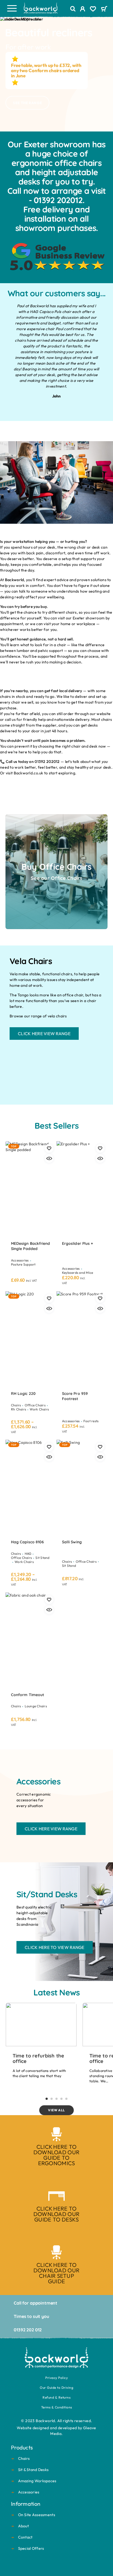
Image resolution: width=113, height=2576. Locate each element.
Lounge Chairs (36, 1706)
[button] (47, 2099)
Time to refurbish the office (38, 2058)
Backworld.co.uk (29, 773)
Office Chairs (35, 1405)
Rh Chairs (19, 1409)
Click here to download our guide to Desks (56, 2214)
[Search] (73, 9)
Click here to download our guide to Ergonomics (56, 2155)
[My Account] (83, 10)
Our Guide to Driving (56, 2388)
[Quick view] (49, 1158)
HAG (28, 1554)
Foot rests (91, 1421)
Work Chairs (39, 1409)
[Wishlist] (93, 10)
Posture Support (23, 1264)
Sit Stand (42, 1558)
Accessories (20, 1260)
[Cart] (104, 9)
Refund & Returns (56, 2397)
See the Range (27, 103)
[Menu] (12, 8)
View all (56, 2110)
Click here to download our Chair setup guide (56, 2273)
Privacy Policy (56, 2378)
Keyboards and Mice (77, 1273)
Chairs (16, 1405)
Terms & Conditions (57, 2407)
